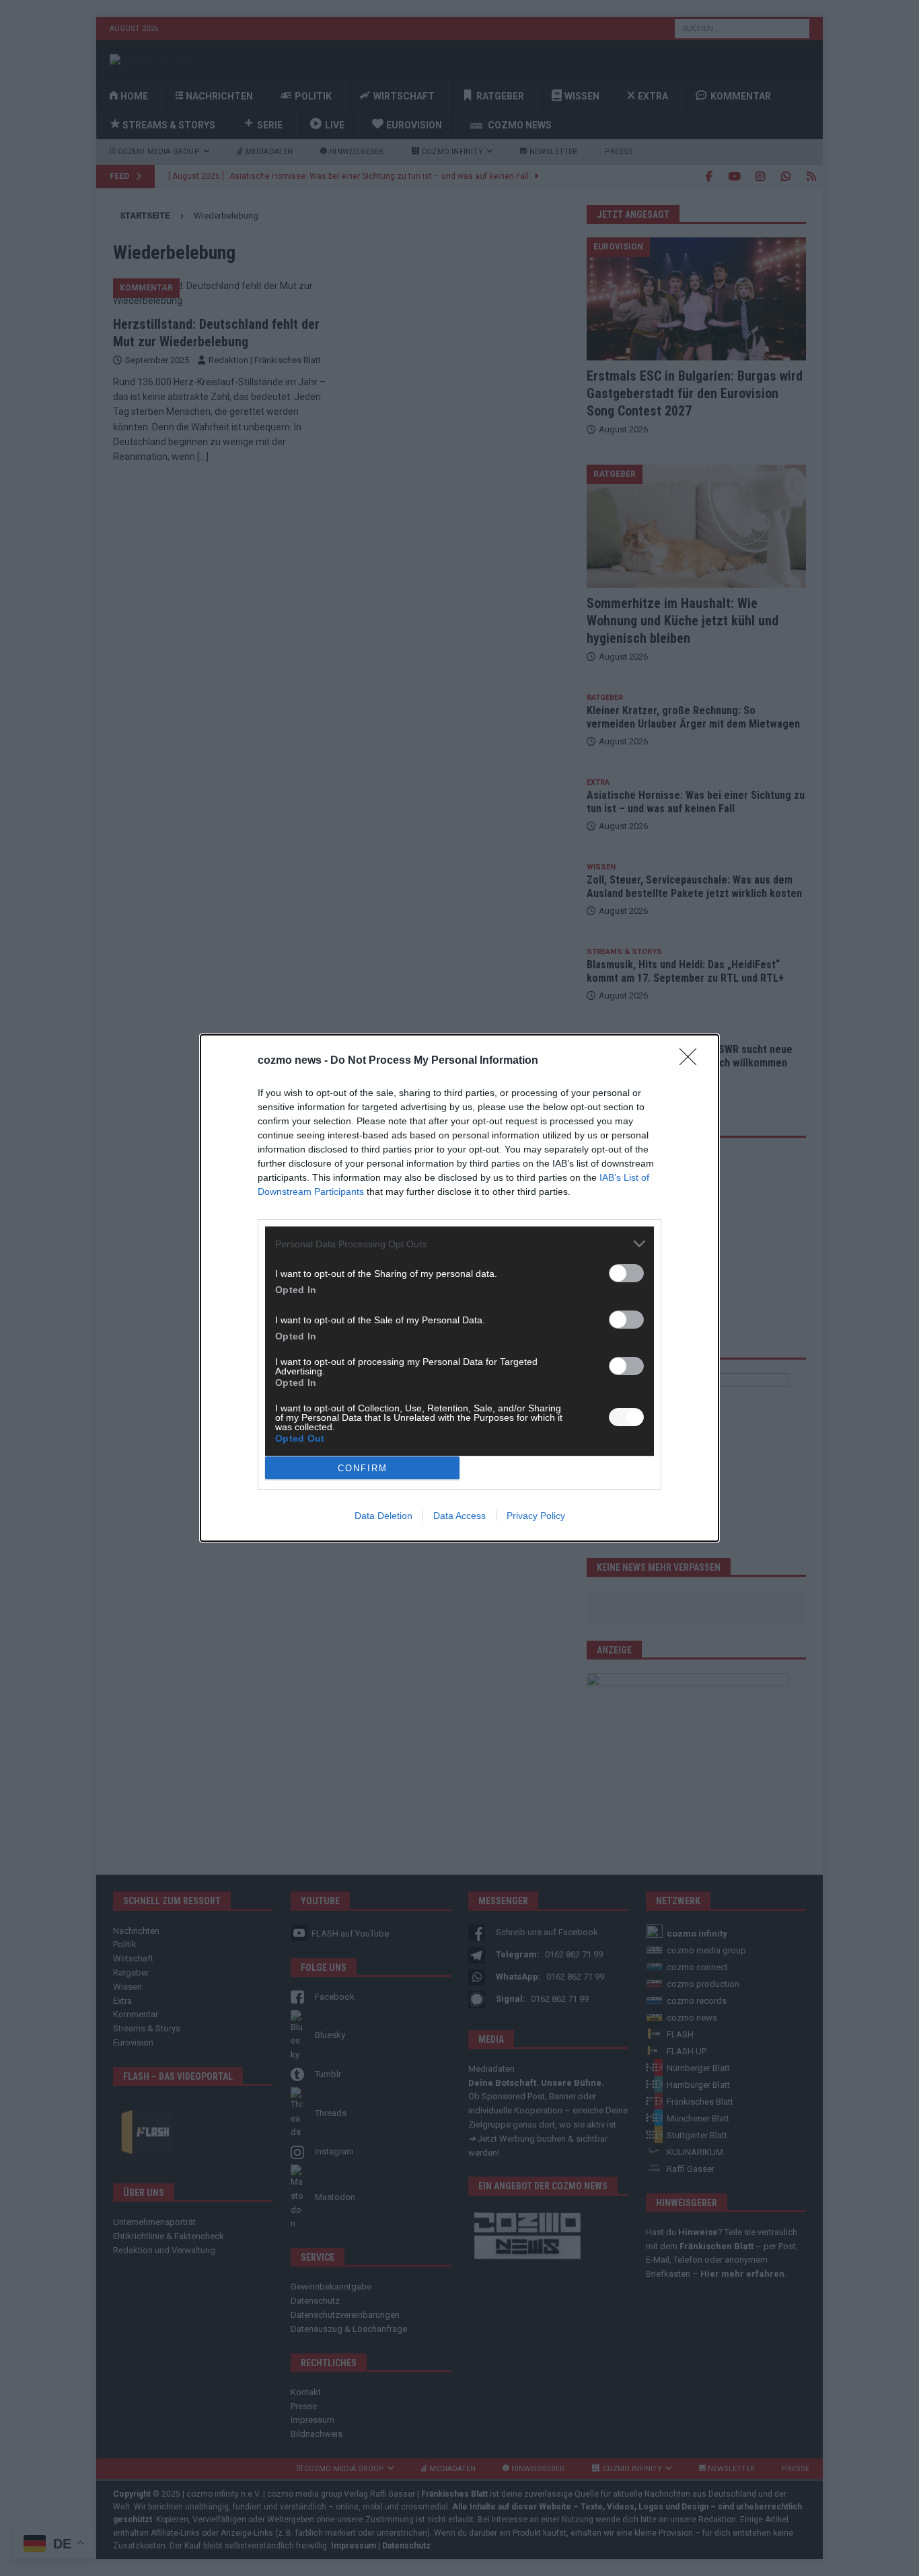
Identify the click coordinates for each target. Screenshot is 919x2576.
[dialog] (459, 1288)
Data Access (459, 1516)
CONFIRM (363, 1468)
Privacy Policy (536, 1516)
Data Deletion (383, 1516)
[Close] (692, 1061)
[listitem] (459, 1244)
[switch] (626, 1273)
